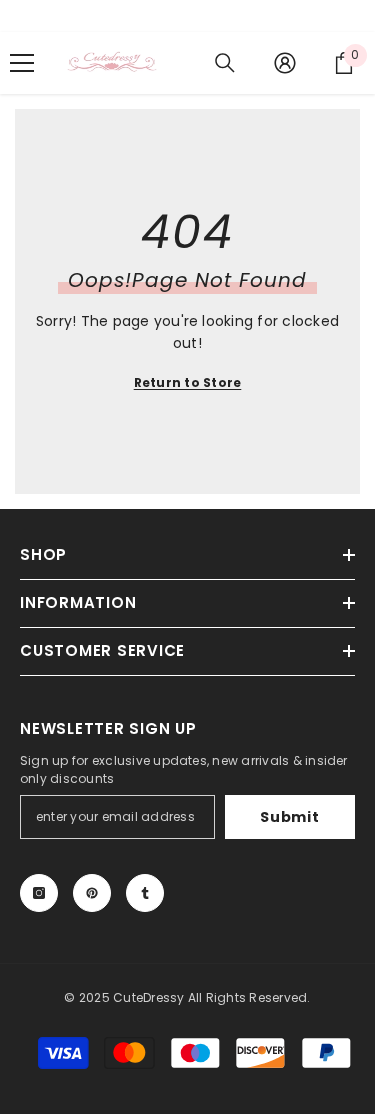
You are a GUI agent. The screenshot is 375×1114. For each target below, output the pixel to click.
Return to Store (188, 382)
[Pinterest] (92, 893)
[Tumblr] (145, 893)
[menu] (22, 63)
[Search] (225, 63)
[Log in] (285, 63)
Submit (289, 817)
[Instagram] (39, 893)
